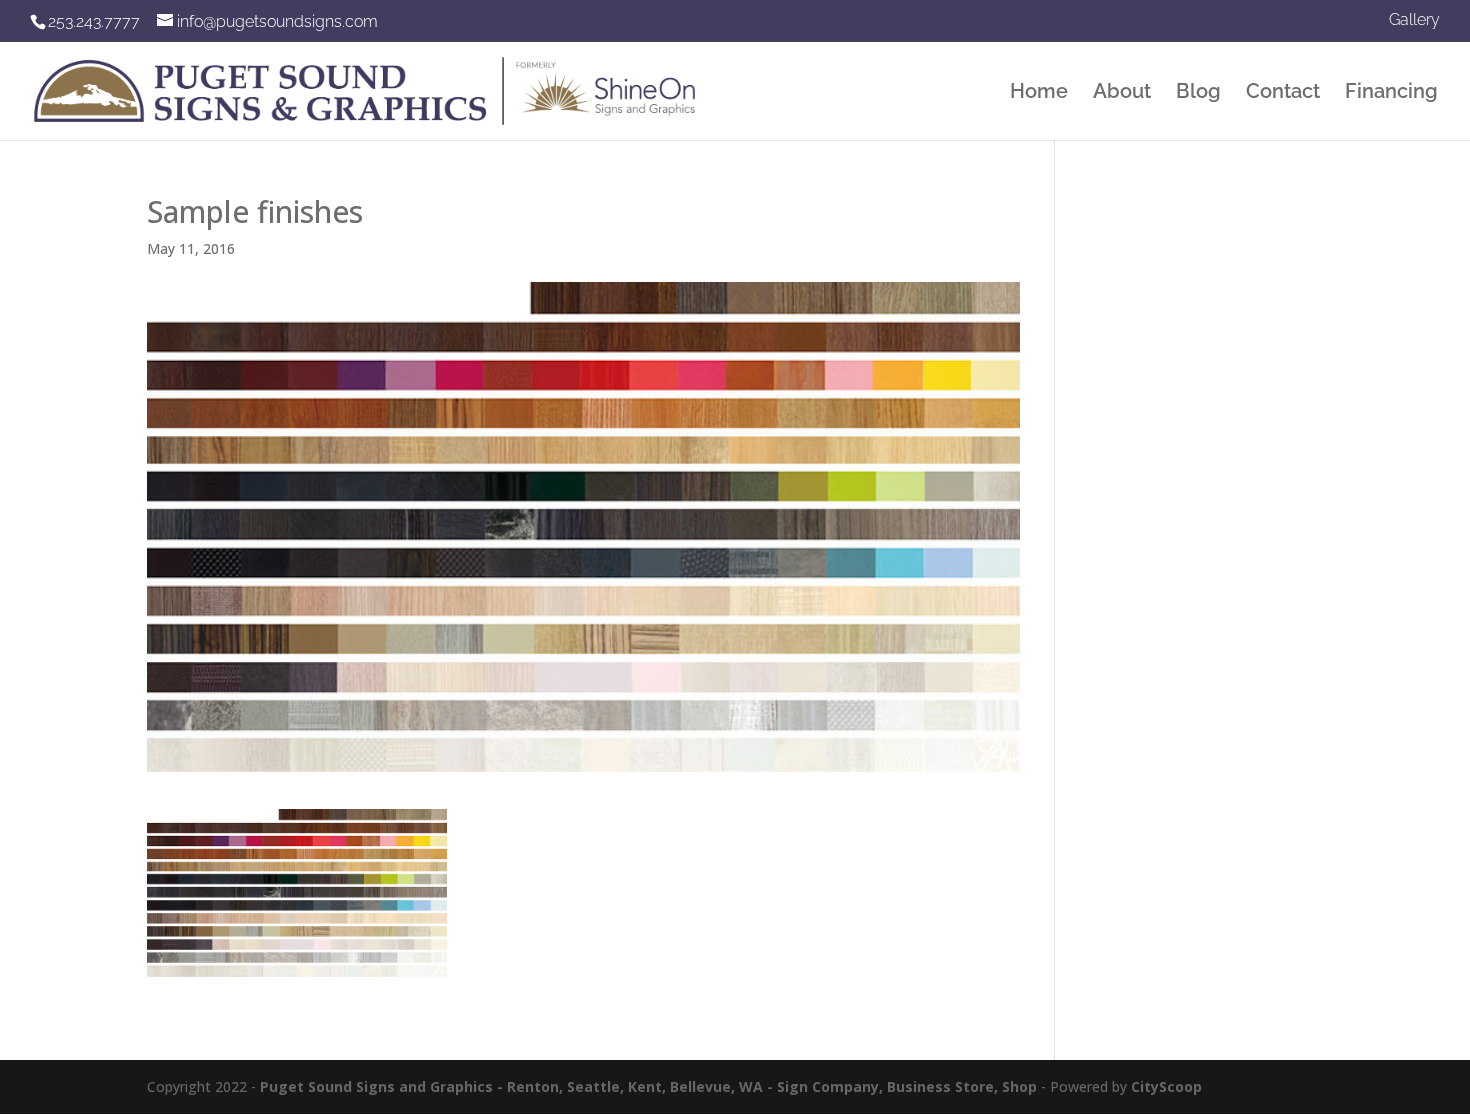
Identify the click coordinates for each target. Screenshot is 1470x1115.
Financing (1391, 93)
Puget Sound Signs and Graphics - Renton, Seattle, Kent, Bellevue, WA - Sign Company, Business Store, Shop (648, 1086)
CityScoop (1166, 1086)
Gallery (1414, 20)
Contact (1283, 93)
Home (1039, 93)
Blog (1198, 93)
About (1122, 93)
